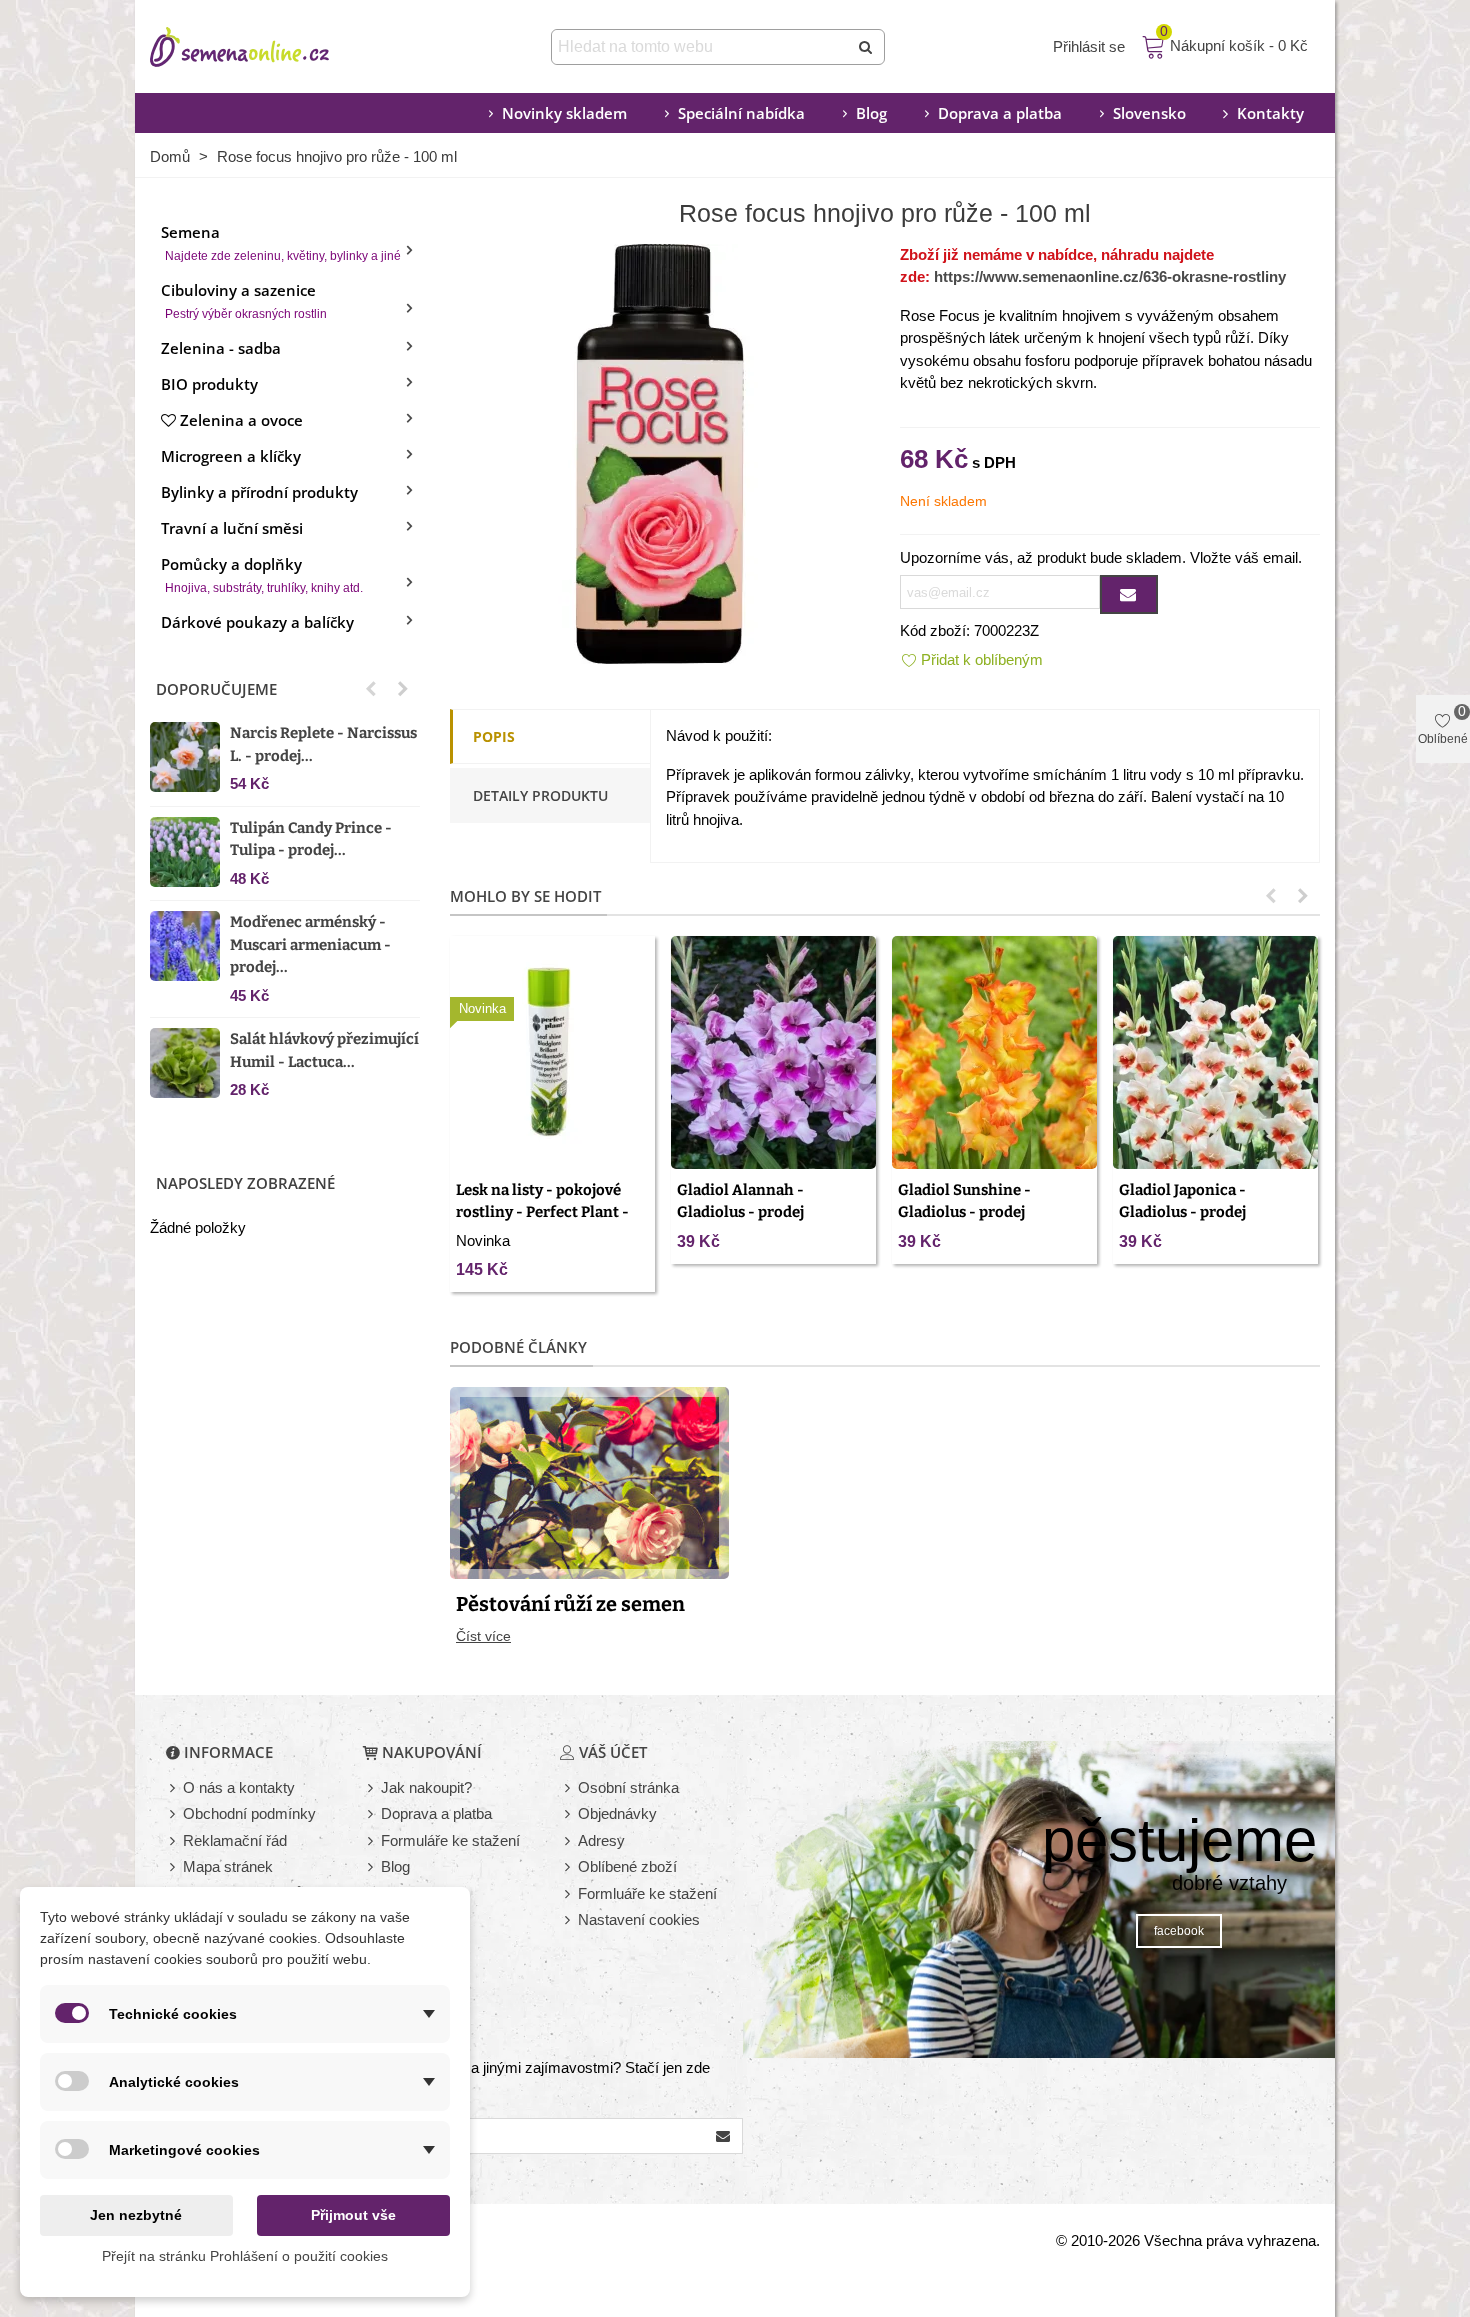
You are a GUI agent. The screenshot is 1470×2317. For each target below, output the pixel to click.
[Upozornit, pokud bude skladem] (1129, 594)
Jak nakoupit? (426, 1787)
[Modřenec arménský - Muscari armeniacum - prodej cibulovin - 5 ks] (185, 946)
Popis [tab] (494, 736)
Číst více (483, 1636)
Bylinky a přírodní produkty (259, 492)
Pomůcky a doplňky (262, 574)
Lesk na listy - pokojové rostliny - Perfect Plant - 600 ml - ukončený (542, 1212)
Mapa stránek (228, 1866)
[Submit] (867, 47)
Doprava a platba (1000, 113)
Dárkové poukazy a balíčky (257, 622)
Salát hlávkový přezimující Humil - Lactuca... (324, 1050)
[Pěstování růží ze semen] (589, 1480)
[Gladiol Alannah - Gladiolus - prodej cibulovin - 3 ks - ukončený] (773, 1052)
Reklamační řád (235, 1840)
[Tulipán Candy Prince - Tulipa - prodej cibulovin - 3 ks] (185, 852)
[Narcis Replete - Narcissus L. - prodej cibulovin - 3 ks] (185, 757)
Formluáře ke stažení (647, 1893)
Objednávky (617, 1813)
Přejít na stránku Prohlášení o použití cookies (245, 2256)
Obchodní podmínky (249, 1813)
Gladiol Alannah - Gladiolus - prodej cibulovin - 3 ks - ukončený (773, 1212)
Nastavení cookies (639, 1919)
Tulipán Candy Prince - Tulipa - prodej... (311, 839)
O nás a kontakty (239, 1787)
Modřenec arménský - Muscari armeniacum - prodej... (310, 944)
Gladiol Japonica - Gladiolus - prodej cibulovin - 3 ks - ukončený (1215, 1212)
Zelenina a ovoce (241, 420)
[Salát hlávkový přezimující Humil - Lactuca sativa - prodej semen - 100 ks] (185, 1063)
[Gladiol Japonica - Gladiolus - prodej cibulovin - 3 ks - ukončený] (1215, 1052)
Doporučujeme (216, 689)
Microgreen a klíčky (231, 456)
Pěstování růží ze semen (570, 1604)
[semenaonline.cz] (270, 47)
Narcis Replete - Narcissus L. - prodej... (323, 744)
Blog (871, 113)
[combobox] (701, 47)
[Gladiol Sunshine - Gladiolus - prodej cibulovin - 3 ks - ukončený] (994, 1052)
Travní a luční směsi (232, 528)
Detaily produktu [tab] (540, 795)
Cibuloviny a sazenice (244, 300)
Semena (281, 242)
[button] (371, 689)
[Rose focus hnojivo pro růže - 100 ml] (660, 451)
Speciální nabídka (741, 113)
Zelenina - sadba (221, 348)
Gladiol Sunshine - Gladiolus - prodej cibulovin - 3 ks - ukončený (994, 1212)
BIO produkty (209, 384)
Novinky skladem (564, 113)
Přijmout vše (353, 2215)
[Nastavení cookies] (569, 1920)
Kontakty (1270, 113)
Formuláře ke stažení (450, 1840)
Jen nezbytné (136, 2215)
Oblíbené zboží (627, 1866)
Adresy (601, 1840)
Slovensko (1149, 113)
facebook (1179, 1931)
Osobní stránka (628, 1787)
